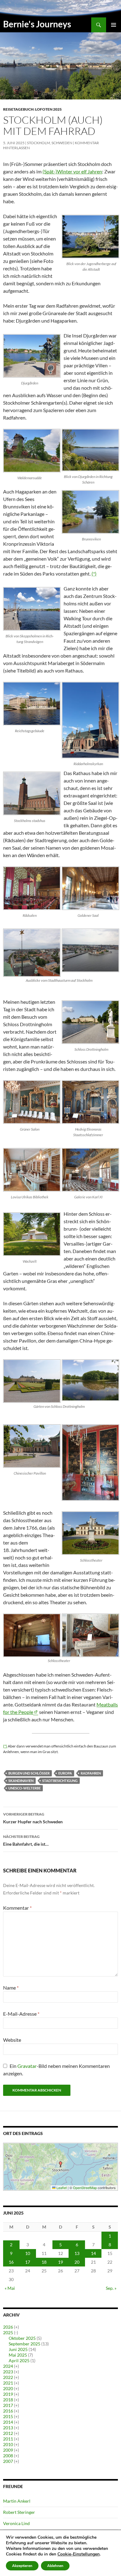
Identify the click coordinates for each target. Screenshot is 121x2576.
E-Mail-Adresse (21, 2014)
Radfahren (91, 1773)
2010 (8, 2444)
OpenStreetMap (85, 2188)
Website (12, 2040)
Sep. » (111, 2288)
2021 (8, 2383)
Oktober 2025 (22, 2338)
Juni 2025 (18, 2349)
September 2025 (25, 2344)
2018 (8, 2400)
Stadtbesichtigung (60, 1781)
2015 (8, 2416)
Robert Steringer (19, 2512)
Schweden (62, 143)
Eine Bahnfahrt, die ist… (26, 1840)
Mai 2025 (18, 2355)
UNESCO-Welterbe (25, 1788)
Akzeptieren (22, 2566)
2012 (8, 2433)
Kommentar (17, 1908)
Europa (65, 1773)
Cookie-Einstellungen (78, 2554)
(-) (16, 2333)
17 (28, 2262)
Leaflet (61, 2188)
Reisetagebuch (18, 109)
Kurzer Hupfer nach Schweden (33, 1818)
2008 (8, 2456)
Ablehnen (55, 2566)
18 (44, 2262)
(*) (94, 574)
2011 (8, 2439)
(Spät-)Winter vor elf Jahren (72, 171)
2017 (8, 2405)
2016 (8, 2411)
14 (93, 2253)
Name (11, 1988)
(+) (16, 2327)
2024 (8, 2366)
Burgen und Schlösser (29, 1773)
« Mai (10, 2288)
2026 (8, 2327)
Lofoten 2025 (48, 109)
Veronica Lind (16, 2523)
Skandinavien (21, 1781)
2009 (8, 2450)
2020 (8, 2388)
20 (77, 2262)
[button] (60, 2164)
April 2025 (19, 2360)
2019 (8, 2394)
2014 (8, 2422)
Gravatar (27, 2066)
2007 (8, 2461)
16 (11, 2262)
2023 (8, 2372)
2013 (8, 2428)
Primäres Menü (114, 25)
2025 (8, 2333)
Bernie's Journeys (37, 24)
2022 (8, 2377)
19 (60, 2262)
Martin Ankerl (17, 2501)
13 (77, 2253)
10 (28, 2253)
